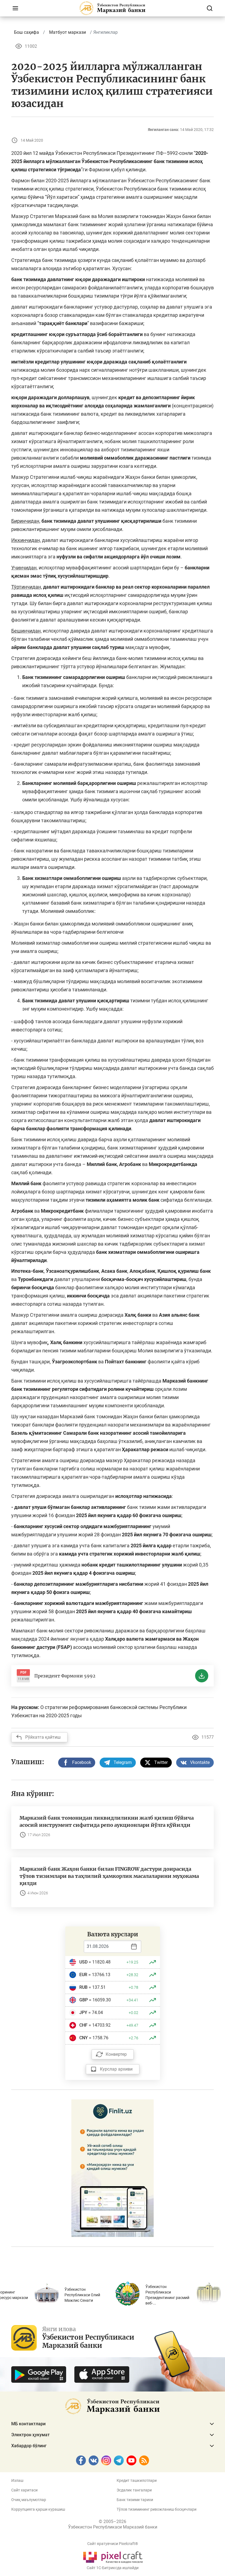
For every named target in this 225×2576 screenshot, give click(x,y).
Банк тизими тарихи (135, 2500)
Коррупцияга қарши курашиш (38, 2509)
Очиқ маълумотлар (29, 2500)
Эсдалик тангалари (134, 2490)
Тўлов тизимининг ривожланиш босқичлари (157, 2509)
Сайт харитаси (24, 2490)
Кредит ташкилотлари (137, 2480)
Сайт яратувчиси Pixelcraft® (113, 2544)
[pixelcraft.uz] (113, 2556)
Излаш (17, 2480)
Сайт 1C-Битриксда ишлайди (113, 2568)
